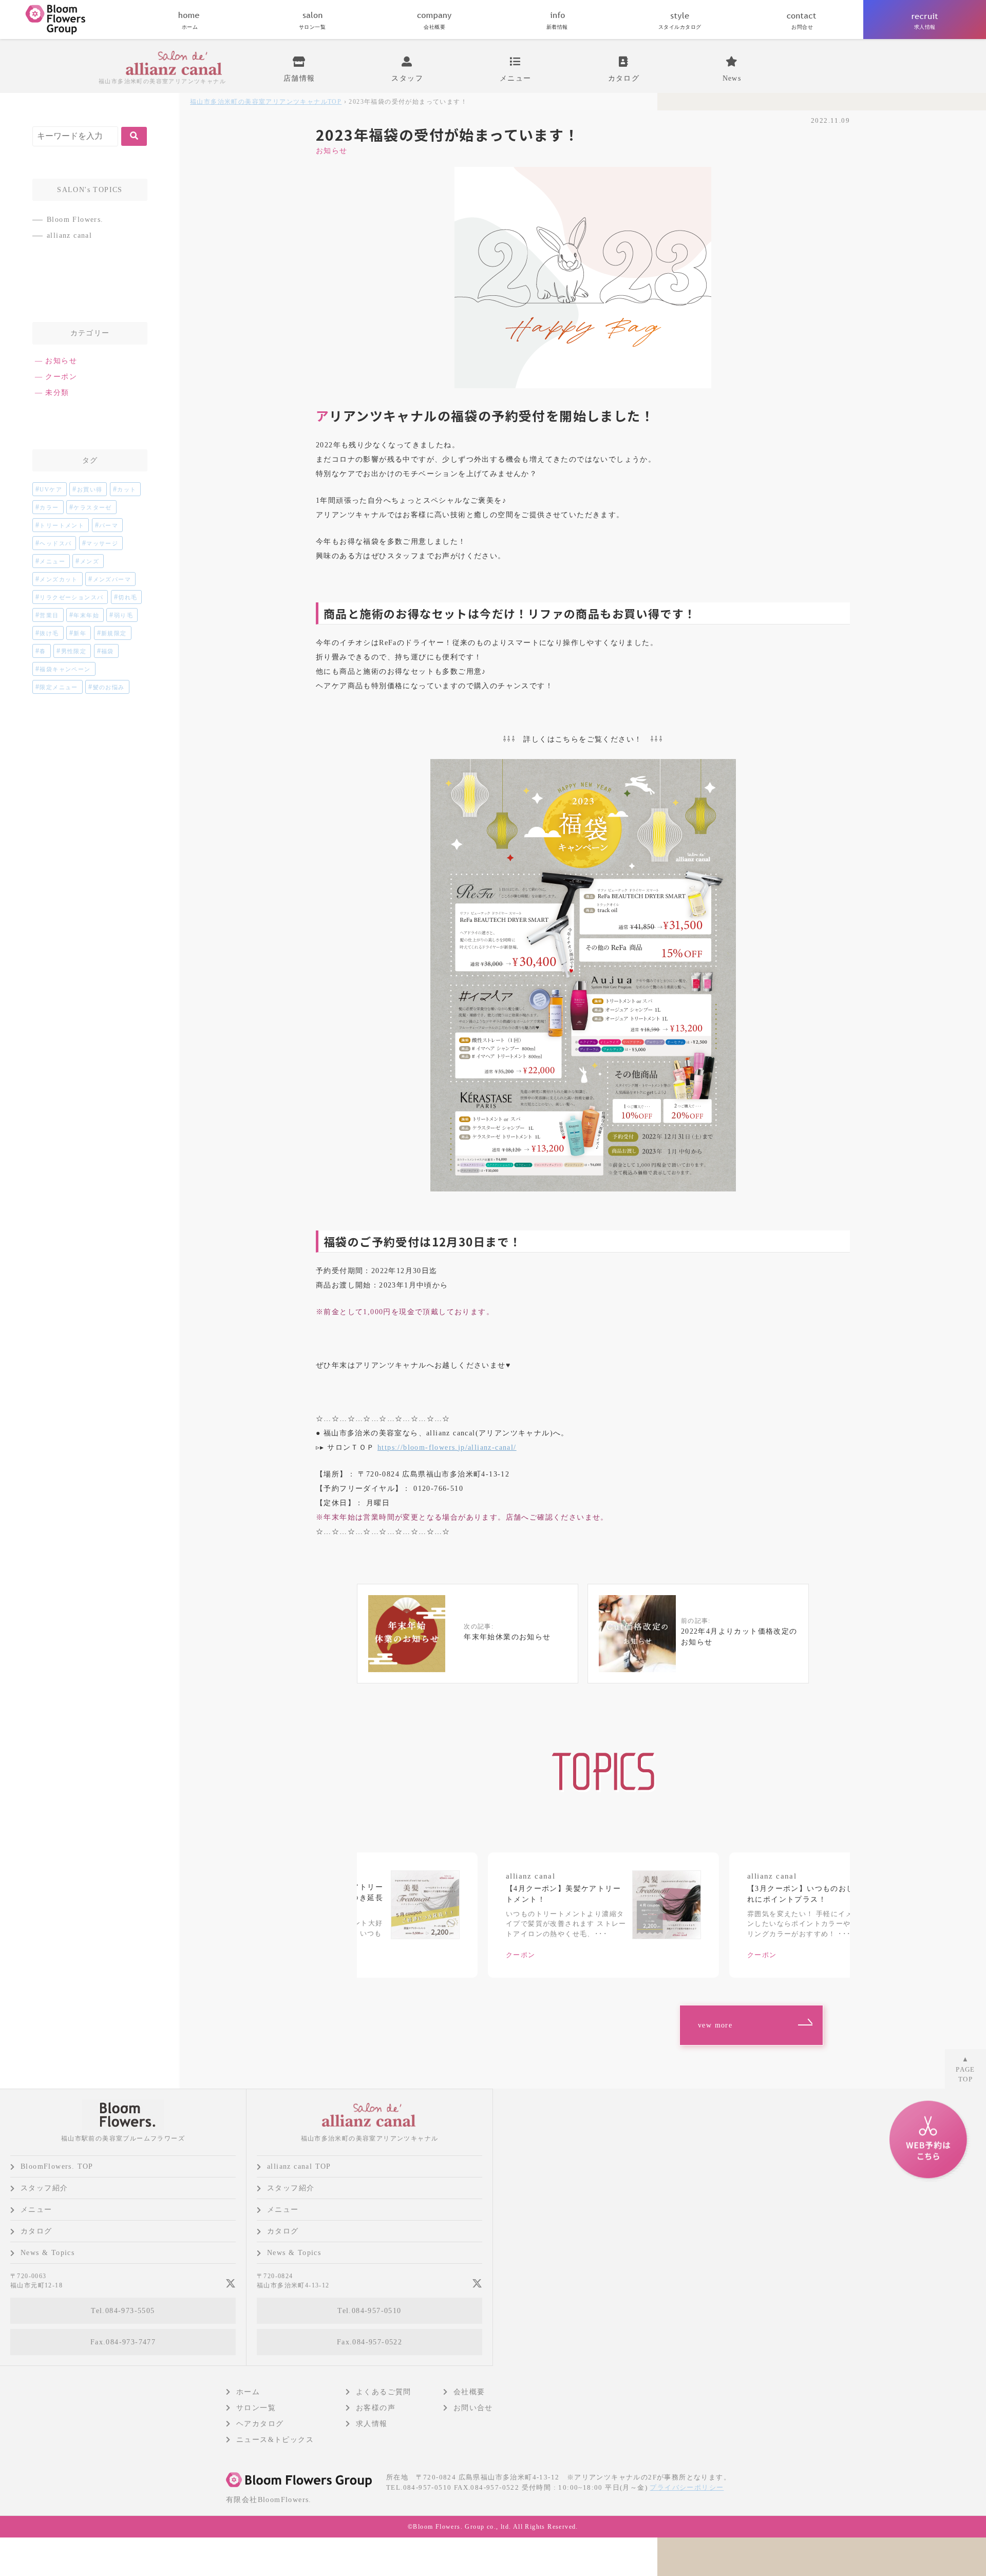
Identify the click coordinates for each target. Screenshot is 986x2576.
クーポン (61, 377)
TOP (266, 102)
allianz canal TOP (299, 2166)
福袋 (108, 651)
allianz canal (69, 235)
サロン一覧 (256, 2408)
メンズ (90, 561)
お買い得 (90, 489)
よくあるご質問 (384, 2392)
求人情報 (372, 2424)
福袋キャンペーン (65, 669)
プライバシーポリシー (687, 2487)
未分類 (57, 393)
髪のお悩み (109, 687)
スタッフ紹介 (44, 2188)
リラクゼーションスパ (71, 597)
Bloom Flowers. (75, 220)
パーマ (109, 525)
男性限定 (74, 651)
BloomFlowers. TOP (57, 2166)
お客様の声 (376, 2408)
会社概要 (469, 2392)
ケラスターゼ (92, 507)
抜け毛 (49, 633)
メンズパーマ (112, 579)
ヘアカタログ (260, 2424)
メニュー (52, 561)
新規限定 (114, 633)
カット (127, 489)
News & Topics (48, 2253)
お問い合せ (473, 2408)
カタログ (36, 2231)
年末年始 (86, 615)
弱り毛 (124, 615)
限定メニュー (59, 687)
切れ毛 (128, 597)
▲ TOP (965, 2069)
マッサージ (102, 543)
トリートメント (62, 525)
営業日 (49, 615)
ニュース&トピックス (275, 2440)
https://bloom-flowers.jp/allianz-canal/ (447, 1447)
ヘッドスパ (55, 543)
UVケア (51, 489)
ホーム (248, 2392)
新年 (80, 633)
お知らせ (332, 151)
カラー (49, 507)
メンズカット (59, 579)
